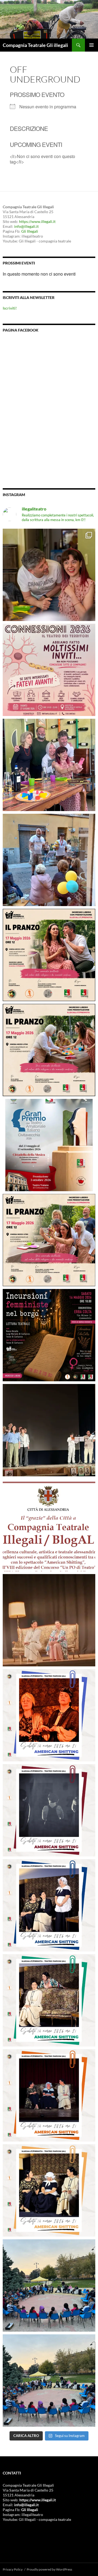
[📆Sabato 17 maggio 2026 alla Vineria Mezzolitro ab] (49, 575)
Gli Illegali (30, 231)
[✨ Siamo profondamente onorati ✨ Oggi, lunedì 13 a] (49, 1525)
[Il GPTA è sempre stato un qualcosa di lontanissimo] (49, 1145)
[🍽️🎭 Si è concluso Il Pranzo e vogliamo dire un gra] (49, 765)
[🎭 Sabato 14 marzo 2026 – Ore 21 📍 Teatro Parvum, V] (49, 1715)
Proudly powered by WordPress (49, 2569)
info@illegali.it (26, 226)
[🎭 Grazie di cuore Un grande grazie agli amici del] (49, 1430)
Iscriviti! (10, 308)
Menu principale (91, 45)
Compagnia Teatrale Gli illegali (35, 45)
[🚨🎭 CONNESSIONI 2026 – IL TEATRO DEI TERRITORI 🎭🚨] (49, 670)
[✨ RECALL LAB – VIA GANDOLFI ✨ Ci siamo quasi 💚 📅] (49, 2285)
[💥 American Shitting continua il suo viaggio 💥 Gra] (49, 1620)
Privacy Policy (13, 2569)
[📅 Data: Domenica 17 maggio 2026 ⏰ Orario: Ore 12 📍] (49, 955)
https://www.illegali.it (37, 221)
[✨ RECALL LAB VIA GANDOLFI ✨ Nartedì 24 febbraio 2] (49, 2380)
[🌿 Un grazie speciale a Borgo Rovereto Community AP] (49, 860)
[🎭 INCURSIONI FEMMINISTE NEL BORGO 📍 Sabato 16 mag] (49, 1335)
